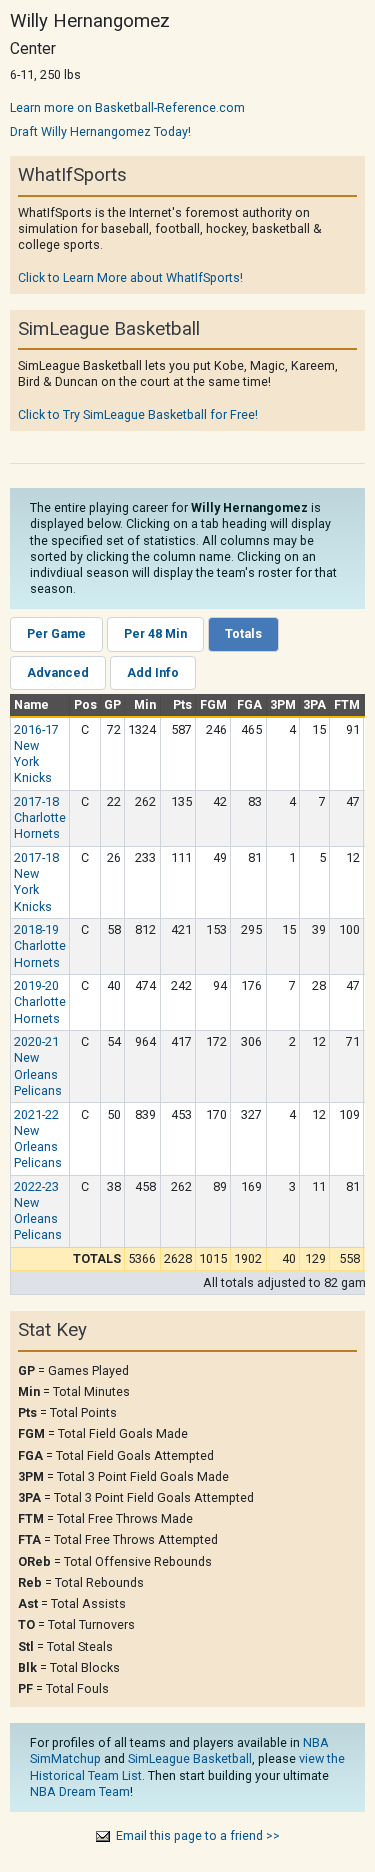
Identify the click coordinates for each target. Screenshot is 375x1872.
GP (112, 704)
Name (31, 704)
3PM (283, 704)
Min (145, 704)
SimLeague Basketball (190, 1758)
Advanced (58, 672)
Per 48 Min (155, 633)
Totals (243, 633)
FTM (347, 704)
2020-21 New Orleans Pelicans (38, 1066)
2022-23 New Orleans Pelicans (38, 1211)
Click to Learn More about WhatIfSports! (130, 277)
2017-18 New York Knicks (36, 882)
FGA (249, 704)
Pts (182, 704)
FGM (213, 704)
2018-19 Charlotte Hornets (40, 945)
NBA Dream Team (80, 1791)
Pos (85, 704)
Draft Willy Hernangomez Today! (100, 131)
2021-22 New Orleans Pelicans (38, 1139)
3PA (314, 704)
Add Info (153, 672)
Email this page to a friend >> (198, 1835)
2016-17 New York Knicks (36, 754)
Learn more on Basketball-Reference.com (127, 107)
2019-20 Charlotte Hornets (40, 1001)
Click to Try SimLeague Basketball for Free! (138, 414)
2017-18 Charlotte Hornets (40, 817)
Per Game (56, 633)
